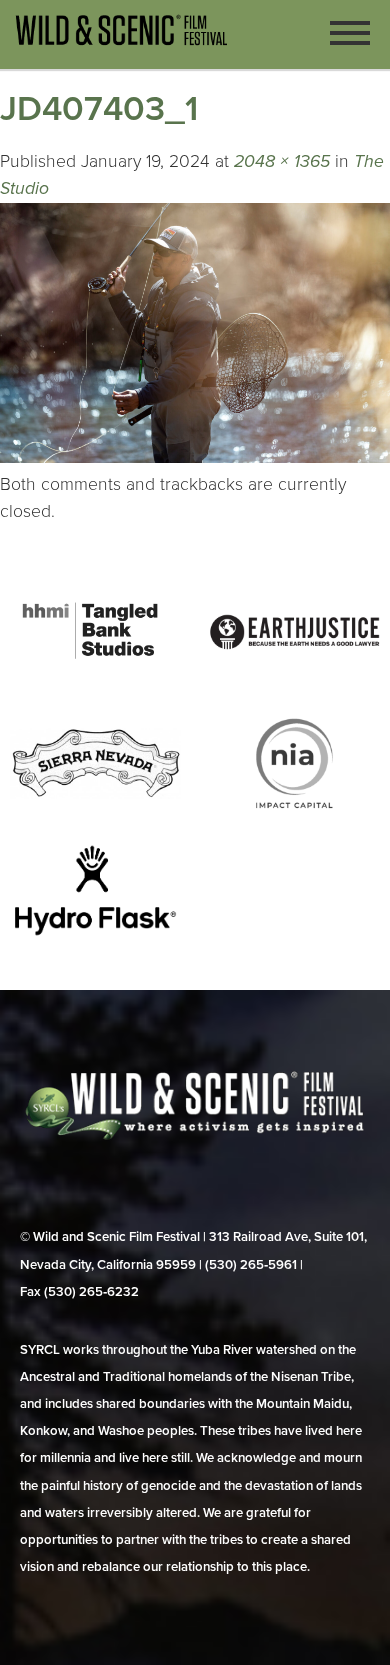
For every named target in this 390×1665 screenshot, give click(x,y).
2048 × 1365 (282, 161)
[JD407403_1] (195, 457)
